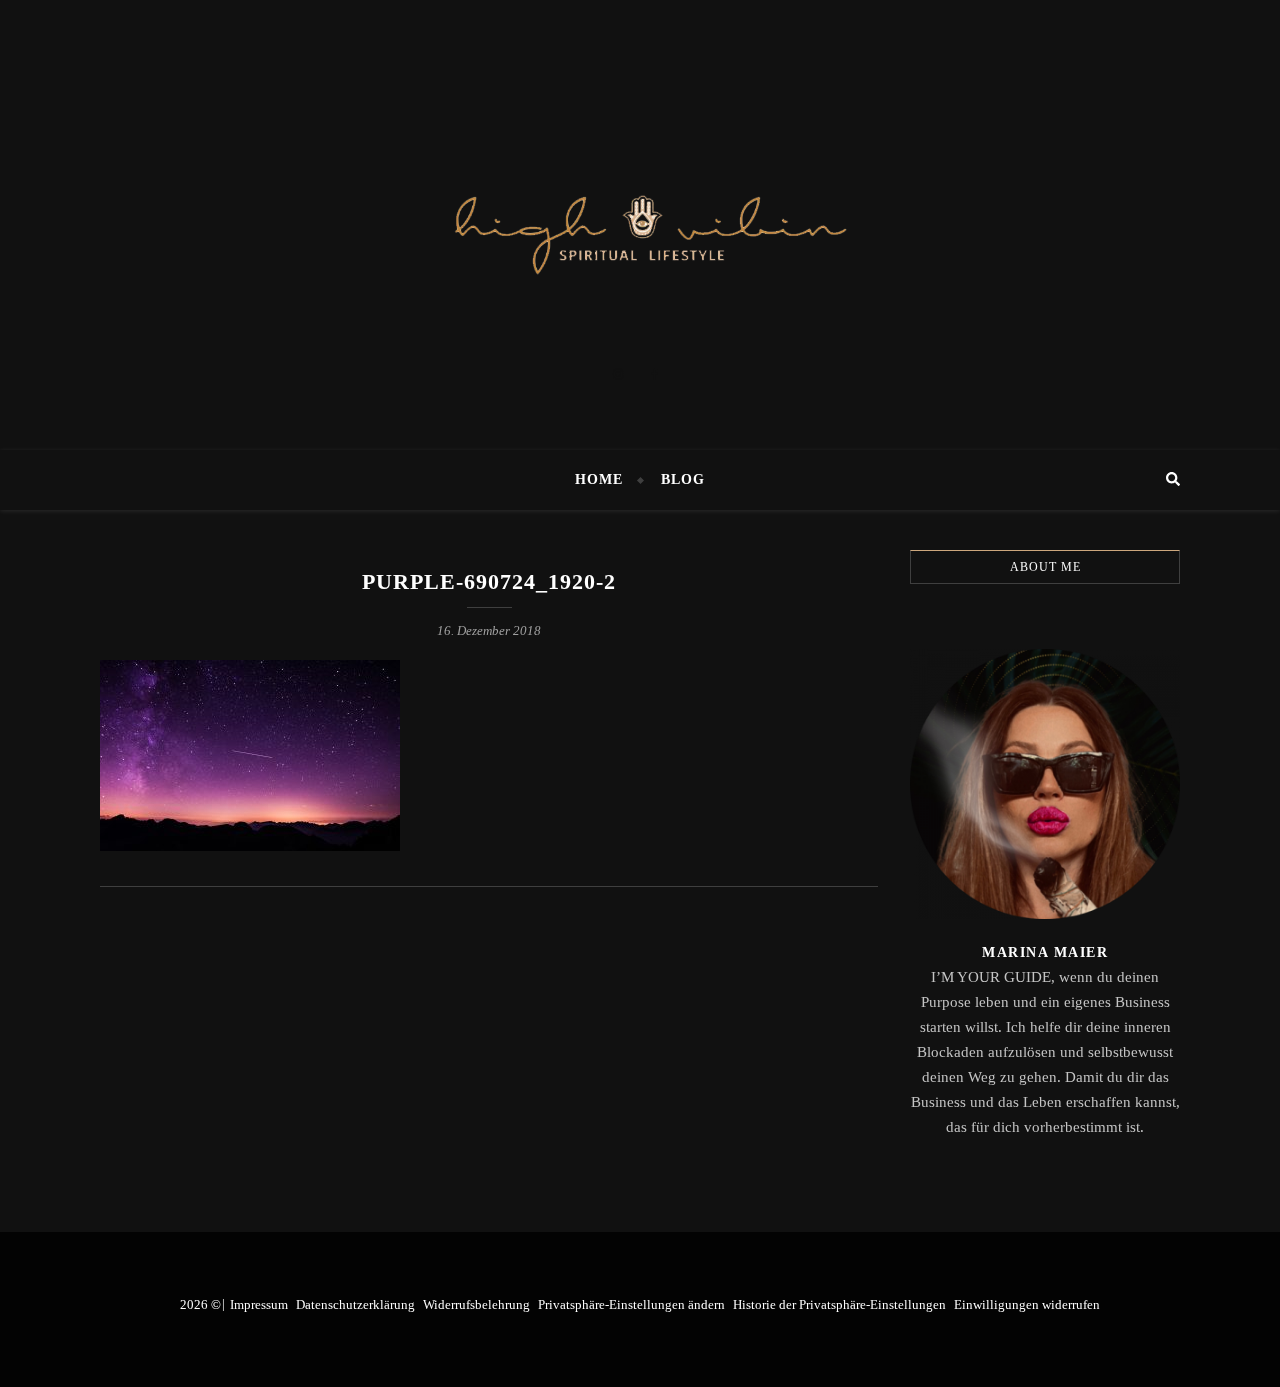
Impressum (259, 1304)
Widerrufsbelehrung (476, 1304)
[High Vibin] (640, 225)
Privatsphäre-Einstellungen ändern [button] (631, 1304)
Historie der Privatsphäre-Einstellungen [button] (839, 1304)
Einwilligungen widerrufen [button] (1027, 1304)
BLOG (683, 479)
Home (599, 479)
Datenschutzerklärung (355, 1304)
